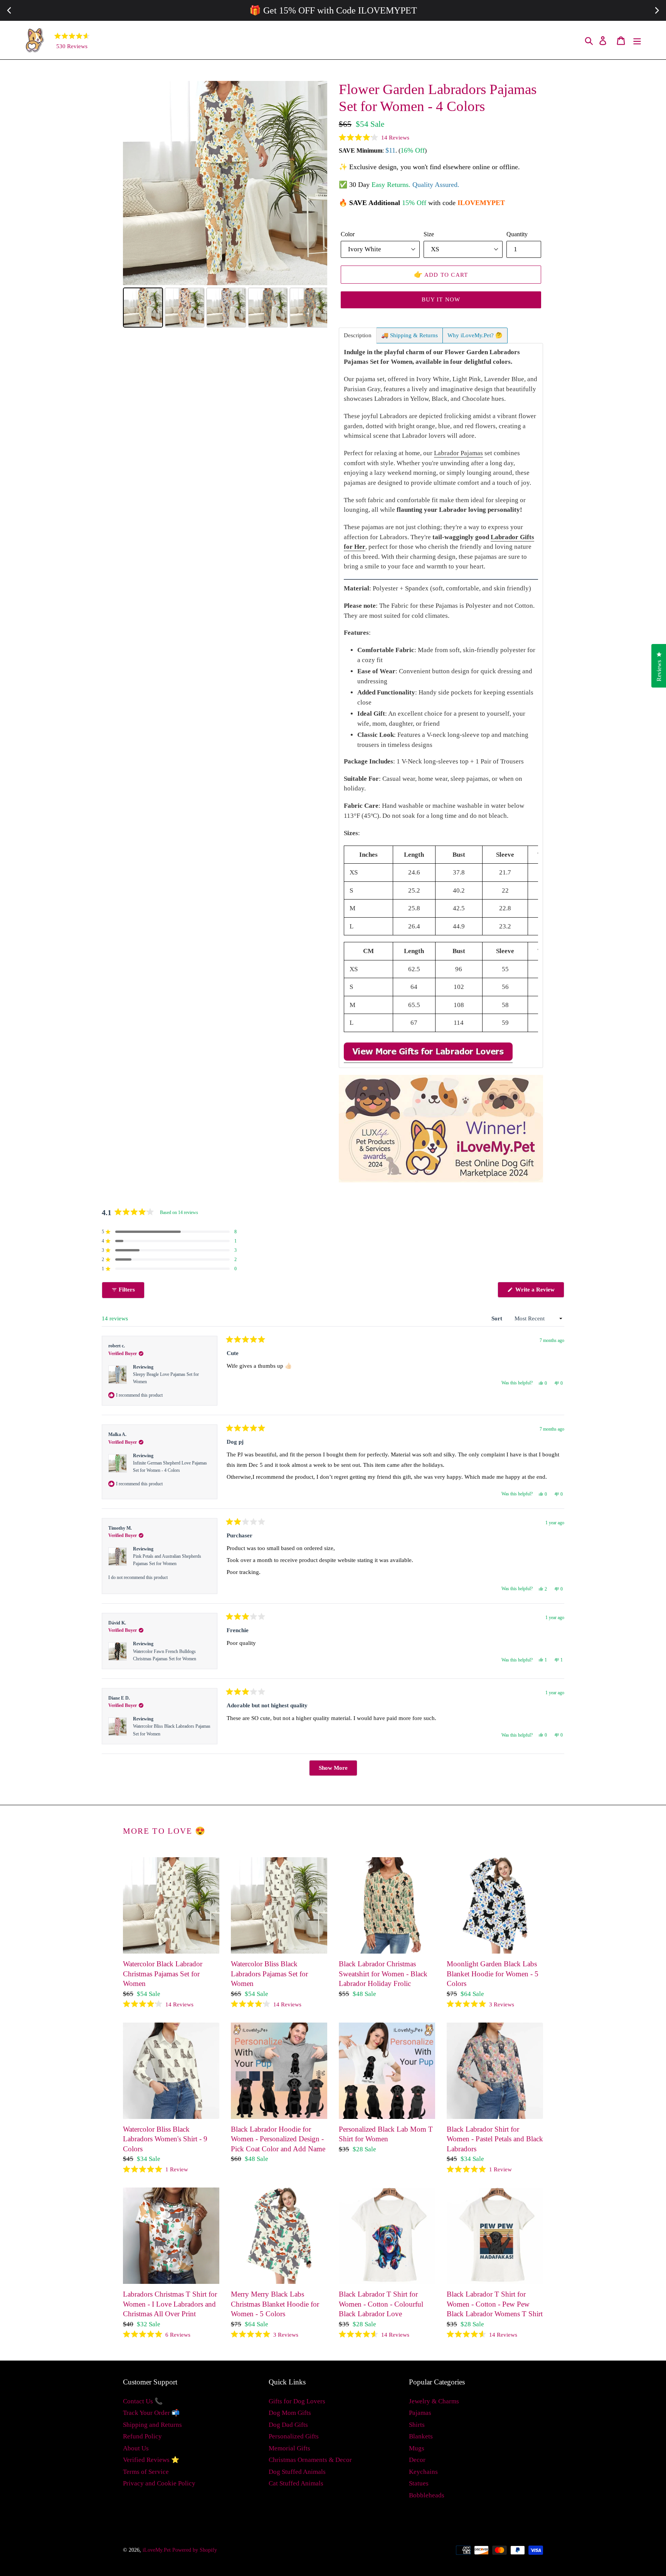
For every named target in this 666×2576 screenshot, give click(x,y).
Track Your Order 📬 (151, 2413)
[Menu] (638, 40)
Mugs (417, 2448)
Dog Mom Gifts (290, 2413)
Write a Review (539, 1292)
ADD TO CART (441, 274)
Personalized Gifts (294, 2436)
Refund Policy (142, 2436)
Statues (419, 2483)
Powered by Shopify (195, 2550)
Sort (498, 1318)
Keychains (423, 2472)
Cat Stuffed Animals (296, 2483)
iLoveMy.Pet (157, 2550)
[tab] (358, 335)
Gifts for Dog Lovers (297, 2401)
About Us (136, 2448)
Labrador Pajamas (458, 453)
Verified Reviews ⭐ (151, 2460)
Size (429, 234)
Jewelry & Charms (434, 2401)
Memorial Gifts (289, 2448)
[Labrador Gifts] (428, 1059)
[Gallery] (225, 205)
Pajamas (420, 2413)
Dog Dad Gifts (288, 2425)
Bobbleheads (427, 2495)
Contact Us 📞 (143, 2401)
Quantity (517, 234)
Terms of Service (146, 2472)
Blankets (421, 2436)
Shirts (417, 2425)
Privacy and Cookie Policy (159, 2483)
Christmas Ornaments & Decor (310, 2460)
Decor (417, 2460)
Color (348, 234)
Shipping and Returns (152, 2425)
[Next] (316, 183)
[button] (374, 138)
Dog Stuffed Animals (297, 2472)
